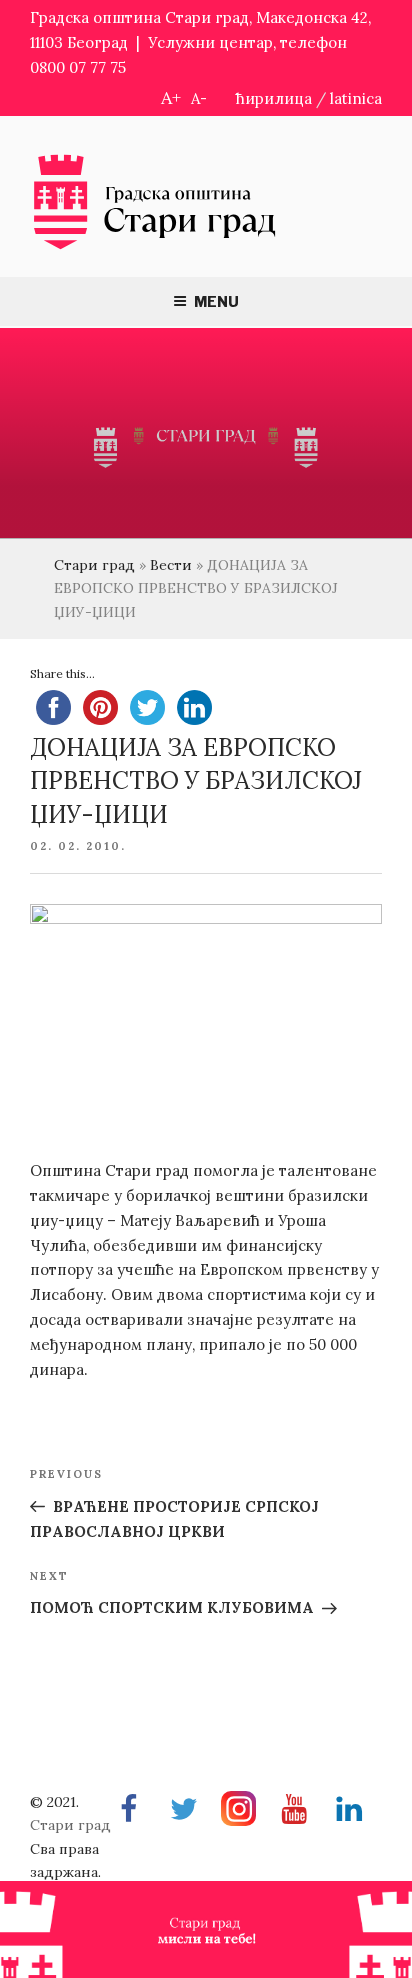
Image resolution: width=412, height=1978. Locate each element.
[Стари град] (155, 247)
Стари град (94, 565)
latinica (356, 98)
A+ (171, 97)
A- (199, 98)
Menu (216, 301)
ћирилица (274, 98)
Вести (171, 565)
